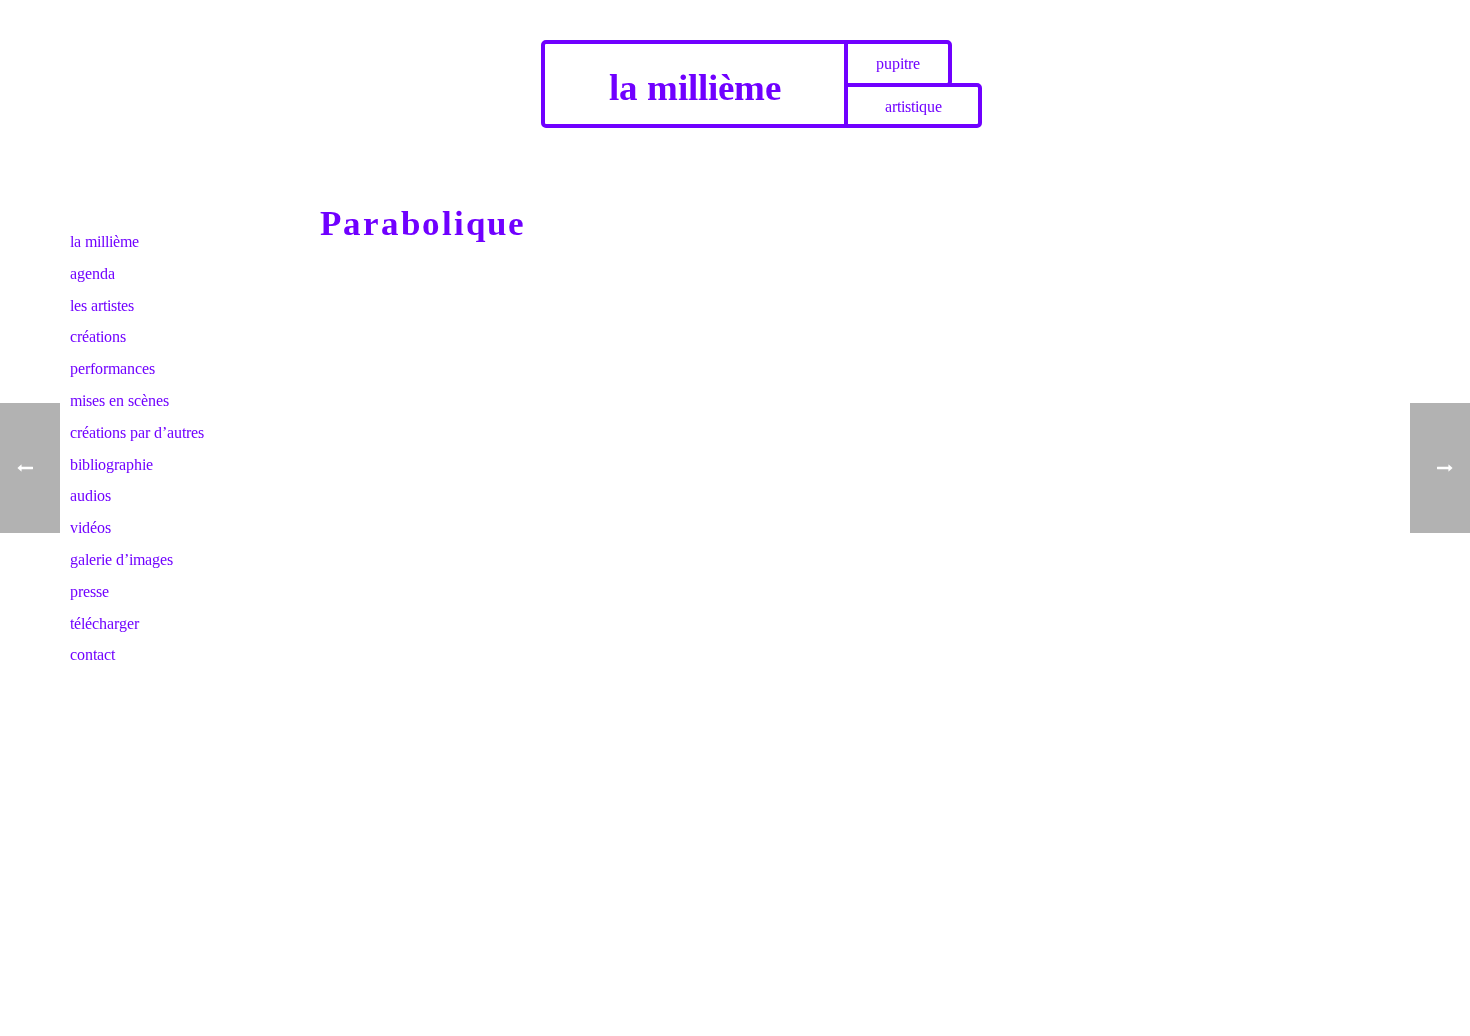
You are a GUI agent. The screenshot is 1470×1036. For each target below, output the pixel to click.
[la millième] (140, 48)
